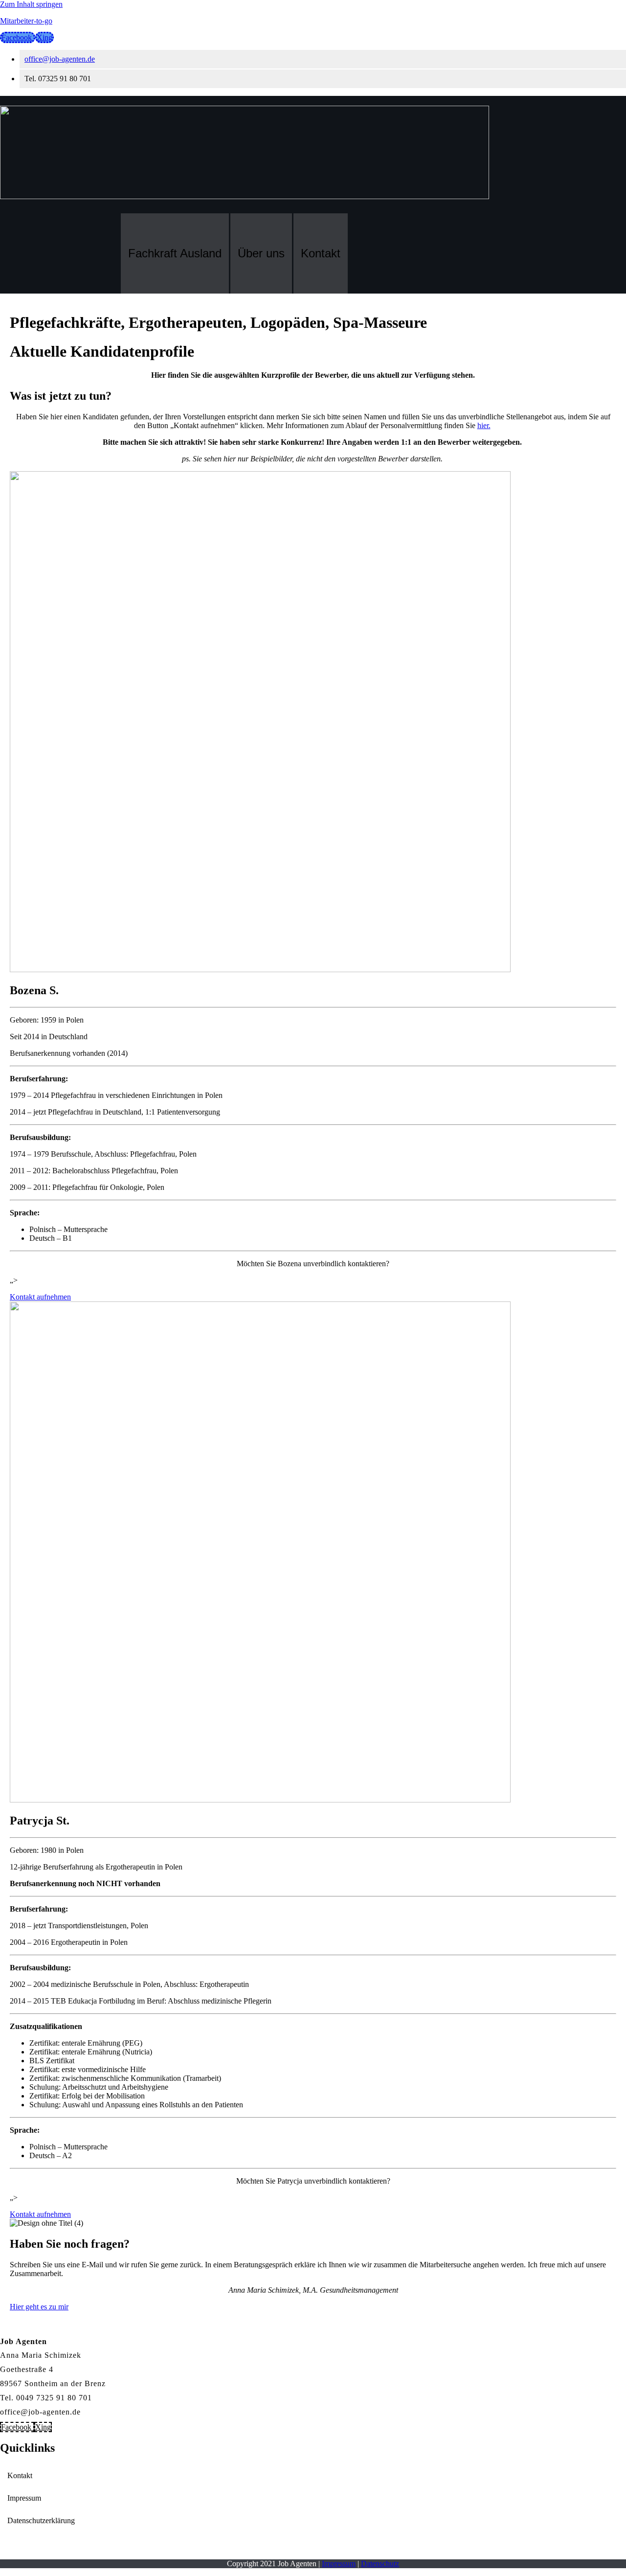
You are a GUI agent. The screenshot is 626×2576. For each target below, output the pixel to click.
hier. (484, 425)
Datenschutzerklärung (41, 2520)
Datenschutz (380, 2564)
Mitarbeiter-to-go (26, 21)
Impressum (24, 2498)
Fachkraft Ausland (175, 253)
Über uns (261, 253)
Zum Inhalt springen (31, 4)
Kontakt (321, 253)
